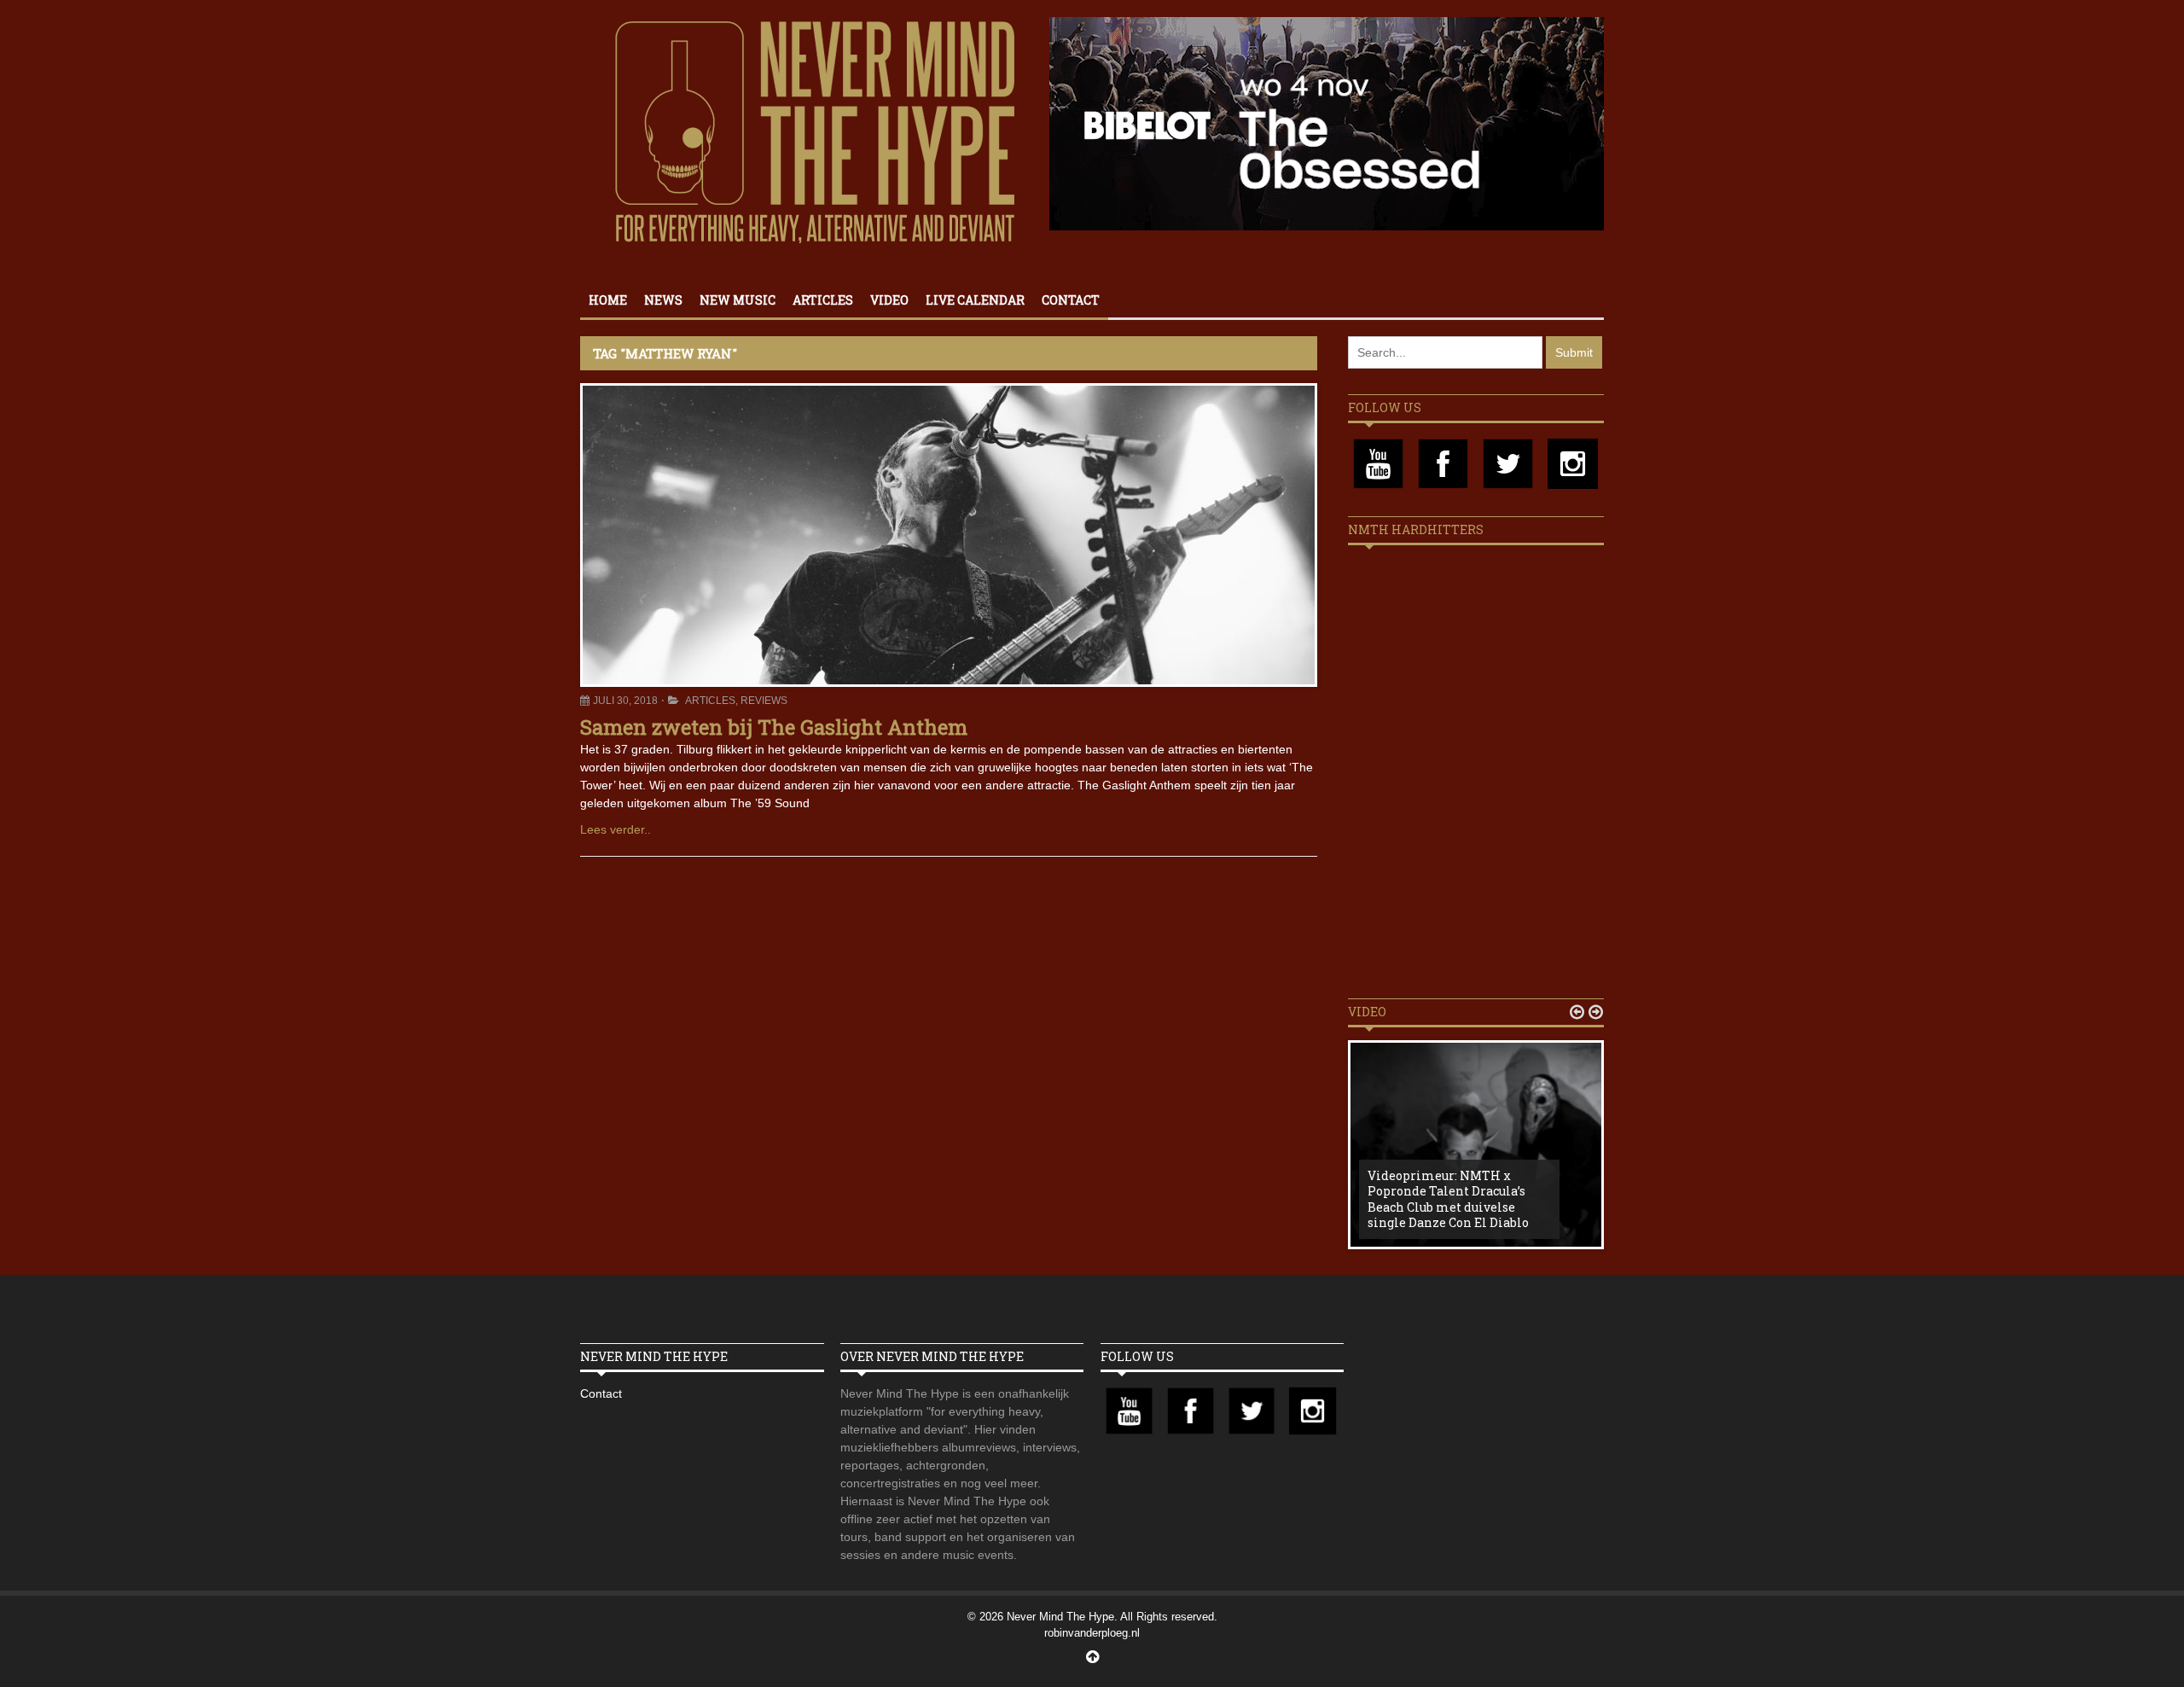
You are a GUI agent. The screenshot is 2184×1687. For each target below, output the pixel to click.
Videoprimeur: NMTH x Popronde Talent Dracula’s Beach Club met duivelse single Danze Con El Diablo (1448, 1199)
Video (889, 300)
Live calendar (975, 300)
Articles (823, 300)
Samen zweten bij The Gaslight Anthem (774, 727)
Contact (1071, 300)
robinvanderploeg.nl (1092, 1633)
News (663, 300)
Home (608, 300)
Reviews (764, 701)
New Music (738, 300)
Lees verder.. (616, 829)
